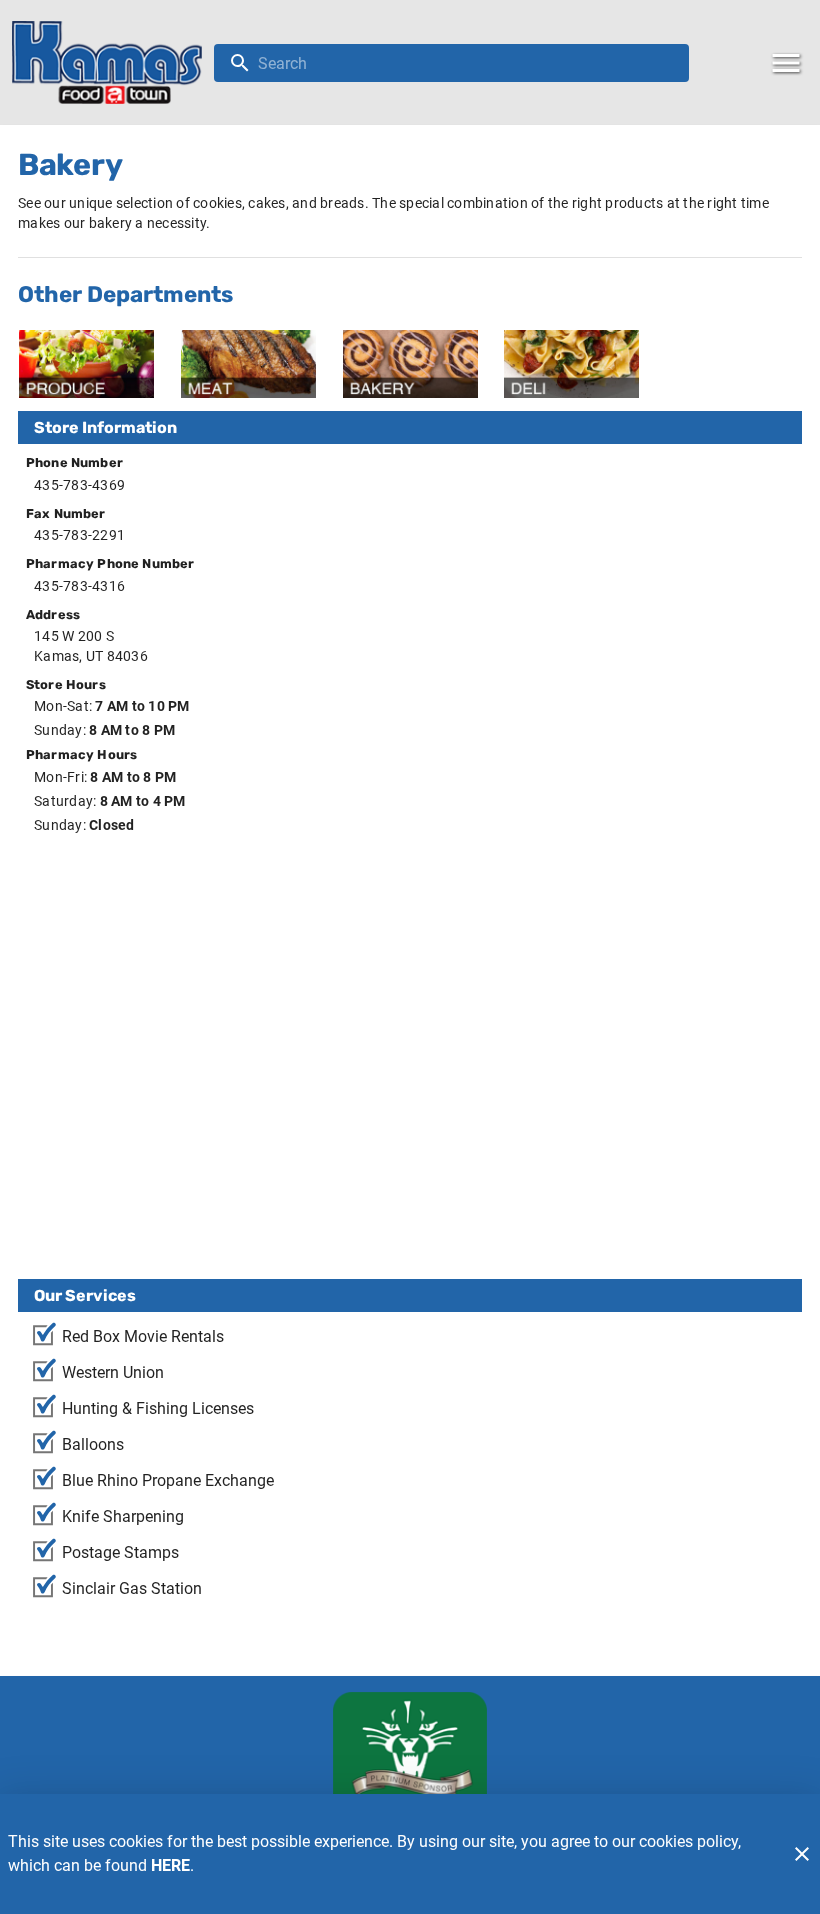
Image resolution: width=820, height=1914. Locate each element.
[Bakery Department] (410, 364)
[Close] (802, 1854)
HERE (170, 1865)
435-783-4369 (79, 485)
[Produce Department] (86, 364)
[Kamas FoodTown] (113, 62)
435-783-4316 (79, 586)
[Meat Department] (248, 364)
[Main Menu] (786, 63)
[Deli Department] (571, 364)
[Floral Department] (733, 364)
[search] (465, 63)
